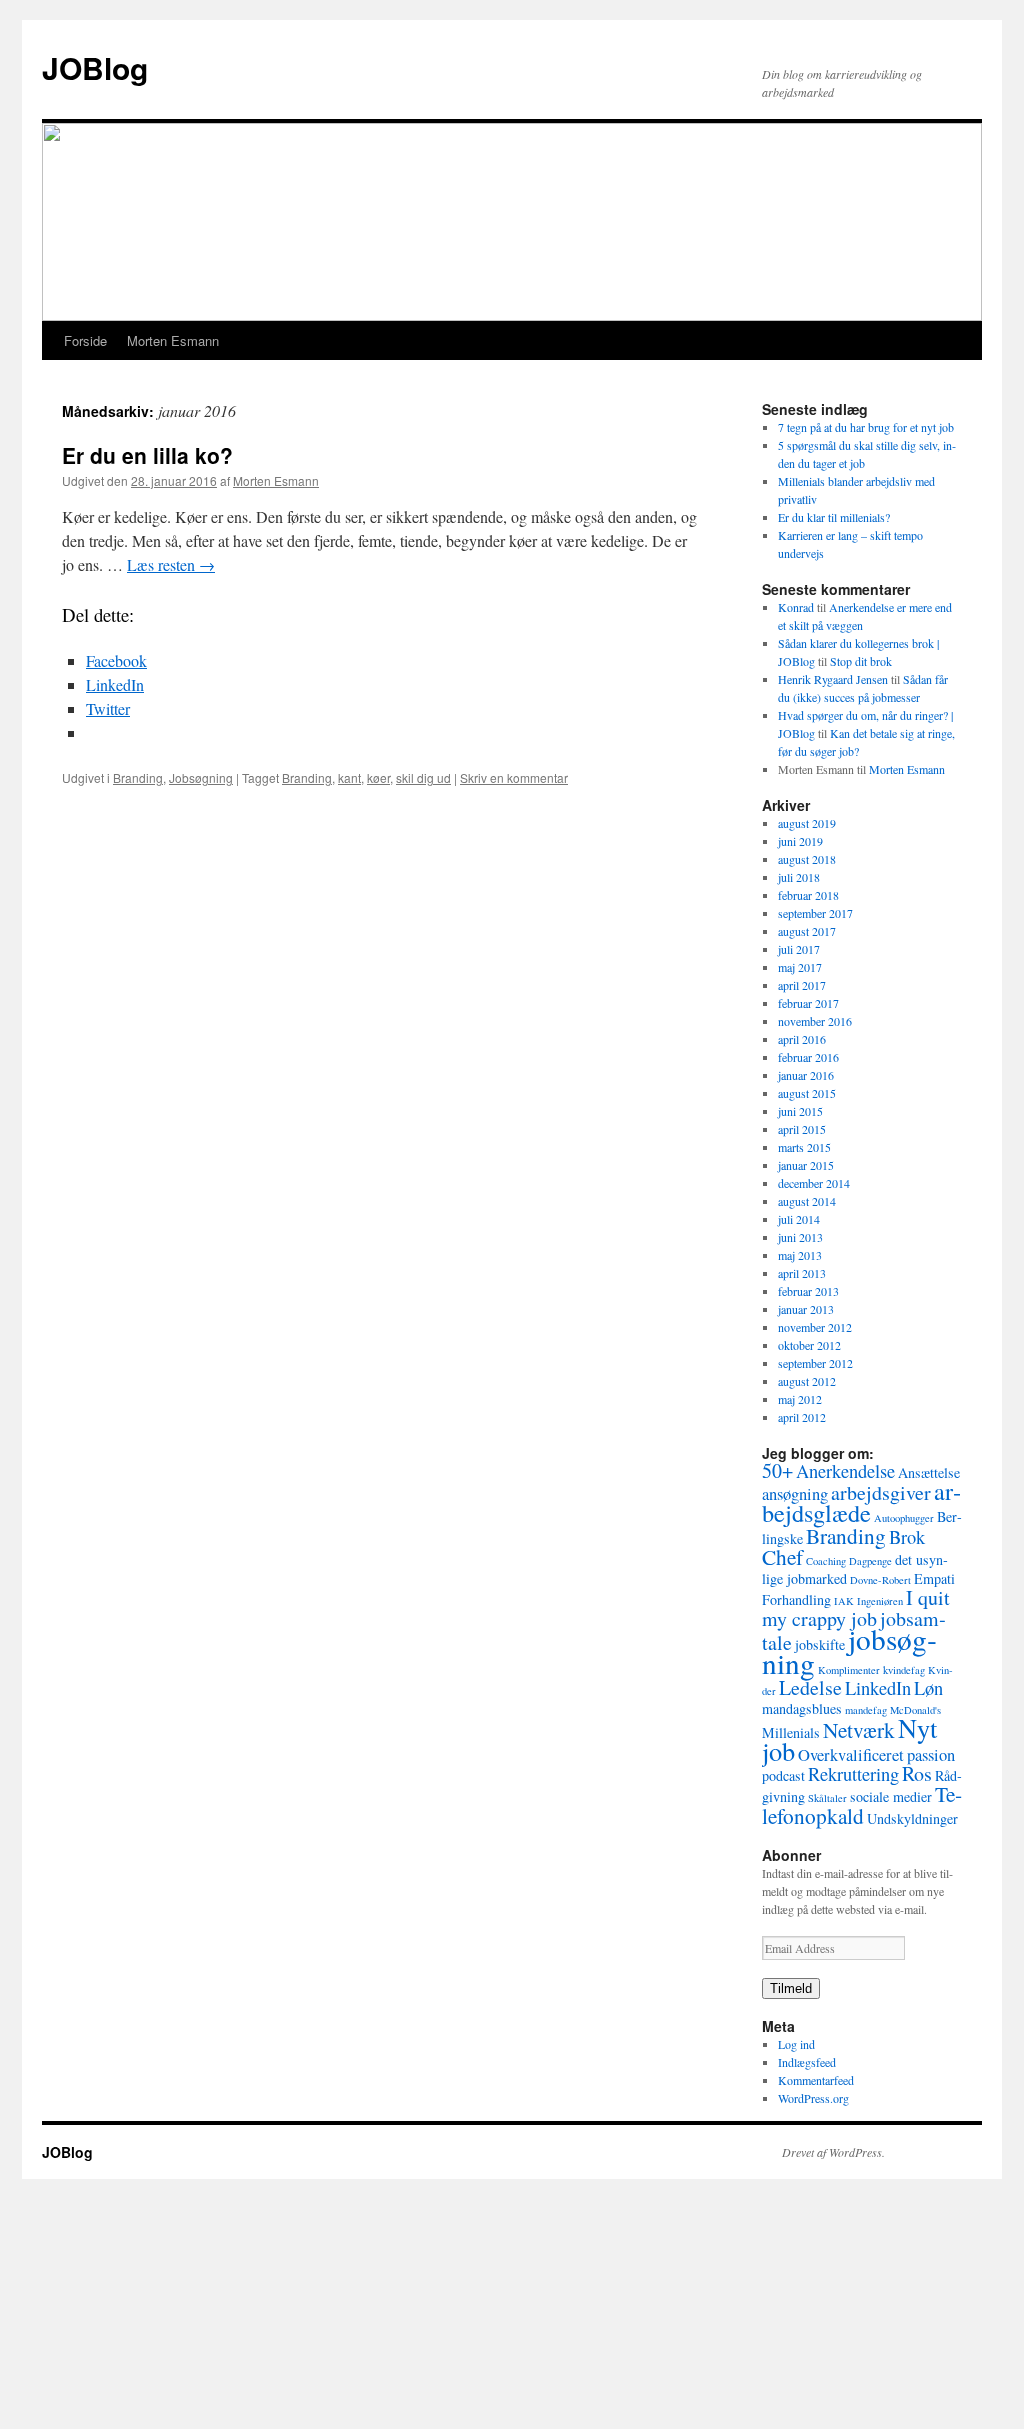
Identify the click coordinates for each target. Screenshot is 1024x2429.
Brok (907, 1537)
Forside (85, 340)
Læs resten (171, 564)
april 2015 (802, 1129)
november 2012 (815, 1327)
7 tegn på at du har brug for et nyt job (866, 427)
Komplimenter (849, 1670)
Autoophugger (904, 1518)
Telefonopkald (862, 1804)
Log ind (796, 2044)
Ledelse (810, 1687)
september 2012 (815, 1363)
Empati (934, 1578)
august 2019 (807, 823)
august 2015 (807, 1093)
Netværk (859, 1729)
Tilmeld (791, 1988)
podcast (783, 1775)
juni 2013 (800, 1237)
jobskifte (820, 1644)
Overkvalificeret (851, 1755)
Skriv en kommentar (514, 777)
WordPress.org (813, 2098)
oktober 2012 (809, 1345)
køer (378, 777)
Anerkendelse (845, 1471)
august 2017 (807, 931)
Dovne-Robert (880, 1580)
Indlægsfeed (807, 2062)
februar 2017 (808, 1003)
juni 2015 (800, 1111)
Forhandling (796, 1599)
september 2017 (815, 913)
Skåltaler (827, 1798)
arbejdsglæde (861, 1501)
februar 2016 (808, 1057)
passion (931, 1755)
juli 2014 (799, 1219)
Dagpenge (870, 1561)
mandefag (866, 1710)
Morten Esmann (173, 340)
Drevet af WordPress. (833, 2152)
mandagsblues (802, 1708)
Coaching (826, 1561)
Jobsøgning (201, 777)
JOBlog (95, 67)
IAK (844, 1601)
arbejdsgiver (881, 1492)
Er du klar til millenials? (834, 517)
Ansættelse (929, 1472)
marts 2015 (804, 1147)
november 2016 (815, 1021)
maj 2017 (800, 967)
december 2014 (814, 1183)
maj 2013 (800, 1255)
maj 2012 (800, 1399)
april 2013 (802, 1273)
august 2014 (807, 1201)
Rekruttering (853, 1774)
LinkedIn (878, 1688)
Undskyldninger (912, 1818)
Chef (782, 1556)
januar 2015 (806, 1165)
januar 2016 (806, 1075)
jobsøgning (849, 1650)
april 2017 (802, 985)
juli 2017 (799, 949)
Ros (917, 1773)
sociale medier (891, 1796)
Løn (928, 1688)
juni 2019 (800, 841)
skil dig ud (423, 777)
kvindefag (904, 1670)
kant (349, 777)
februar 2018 (808, 895)
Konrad (796, 607)
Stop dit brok (861, 661)
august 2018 (807, 859)
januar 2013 (806, 1309)
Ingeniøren (880, 1601)
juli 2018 (799, 877)
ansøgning (795, 1494)
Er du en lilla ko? (147, 455)
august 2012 (807, 1381)
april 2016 (802, 1039)
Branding (138, 777)
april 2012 (802, 1417)
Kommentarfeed (816, 2080)
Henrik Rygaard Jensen (833, 679)
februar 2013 (808, 1291)
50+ (777, 1470)
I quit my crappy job (856, 1608)
